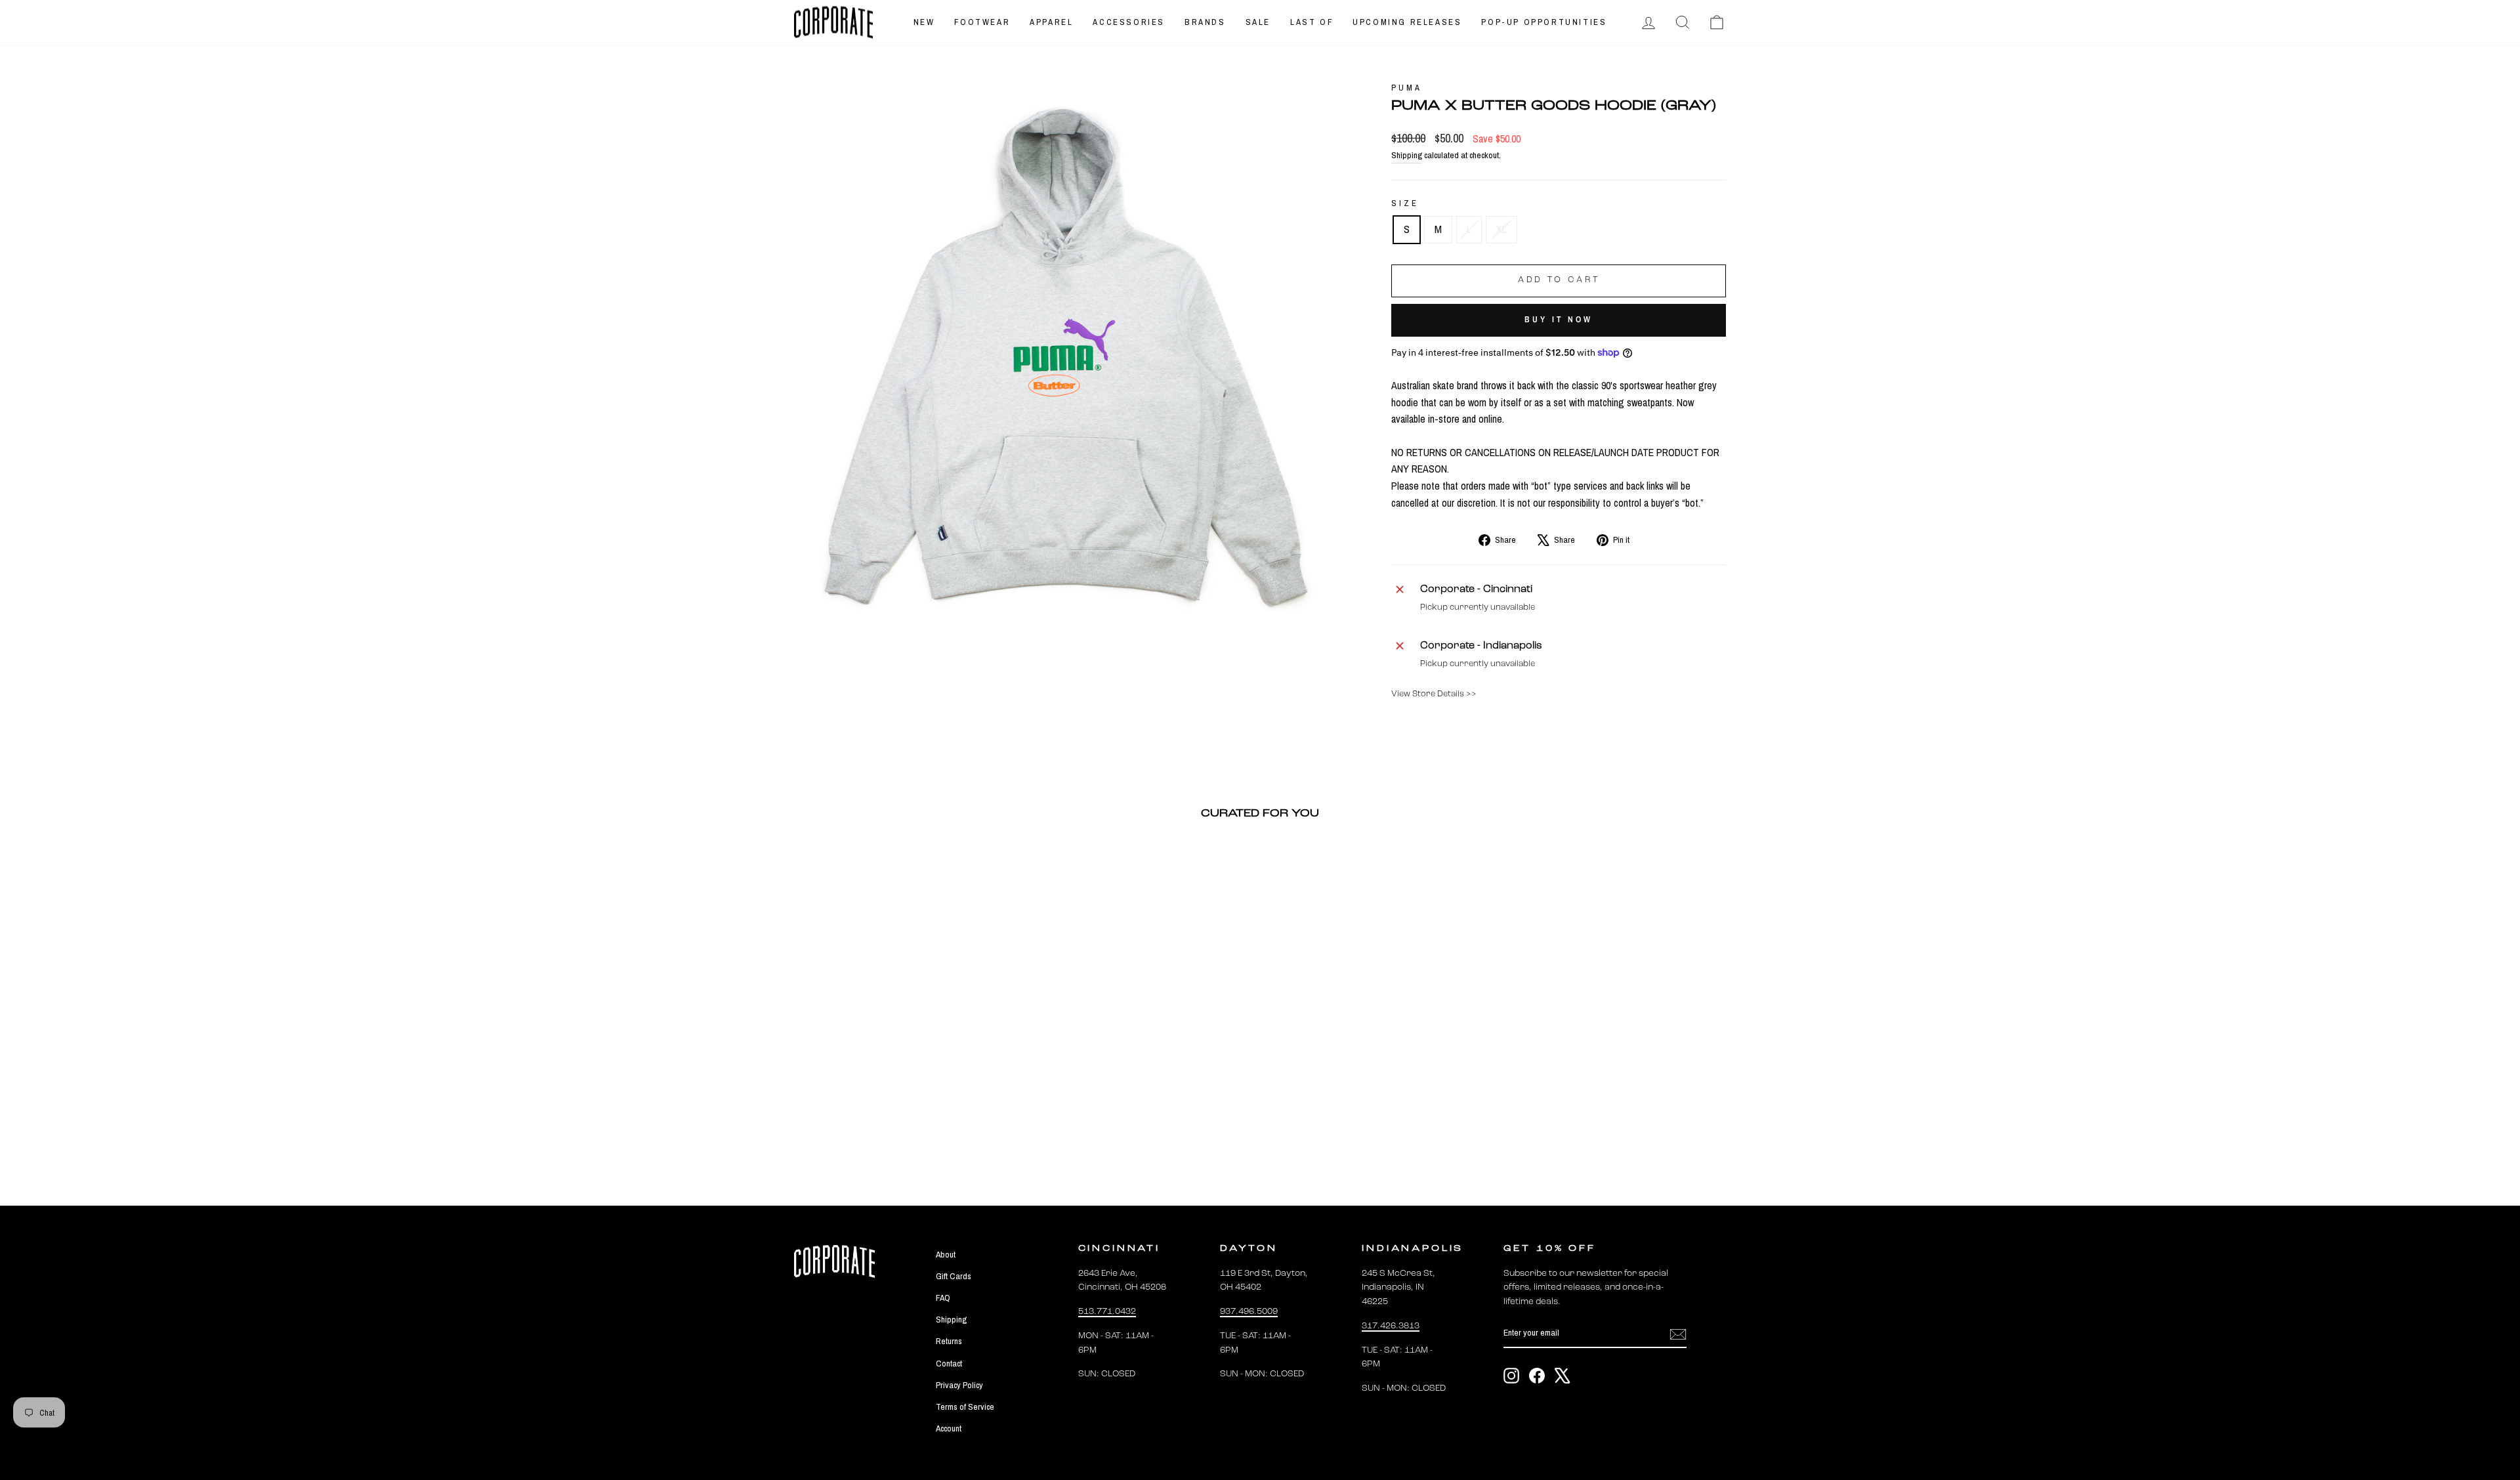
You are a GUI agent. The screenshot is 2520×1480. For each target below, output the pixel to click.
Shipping (1407, 155)
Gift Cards (954, 1276)
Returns (949, 1341)
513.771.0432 (1107, 1312)
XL (1501, 229)
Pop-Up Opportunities (1544, 22)
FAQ (943, 1298)
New (924, 22)
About (946, 1254)
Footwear (982, 22)
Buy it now (1559, 319)
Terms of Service (965, 1406)
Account (949, 1428)
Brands (1205, 22)
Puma (1406, 88)
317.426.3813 (1391, 1326)
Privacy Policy (959, 1385)
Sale (1258, 22)
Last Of (1312, 22)
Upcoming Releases (1407, 22)
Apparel (1051, 22)
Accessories (1129, 22)
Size (1405, 203)
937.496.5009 (1249, 1312)
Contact (949, 1363)
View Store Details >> (1434, 694)
